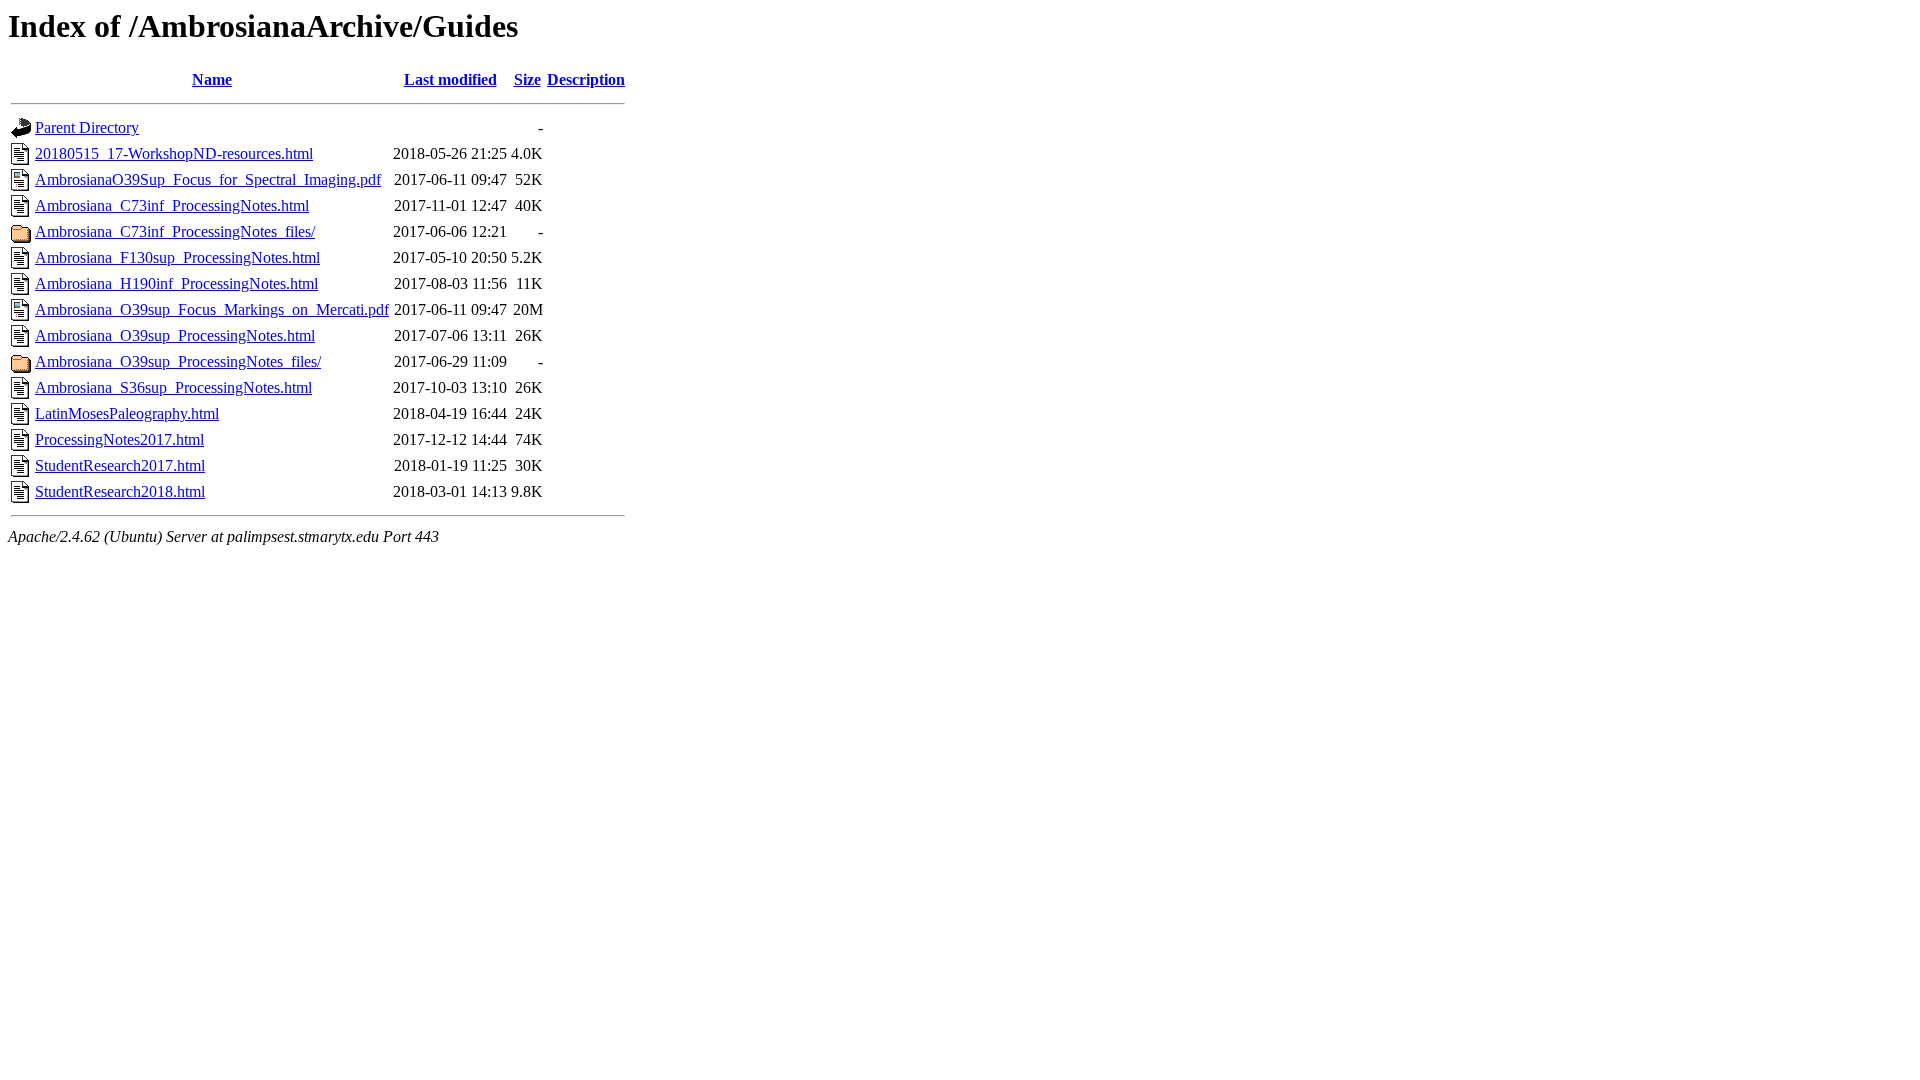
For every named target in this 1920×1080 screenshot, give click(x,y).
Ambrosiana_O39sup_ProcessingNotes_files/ (178, 361)
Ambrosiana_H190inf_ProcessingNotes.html (176, 283)
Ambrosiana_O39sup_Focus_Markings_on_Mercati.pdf (212, 309)
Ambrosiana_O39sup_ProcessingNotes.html (175, 335)
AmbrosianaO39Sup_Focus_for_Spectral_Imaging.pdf (208, 179)
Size (527, 79)
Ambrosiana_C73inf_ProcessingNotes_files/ (175, 231)
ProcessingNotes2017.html (119, 439)
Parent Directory (87, 127)
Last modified (450, 79)
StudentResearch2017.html (120, 465)
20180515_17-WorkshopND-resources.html (174, 153)
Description (586, 79)
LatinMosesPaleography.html (127, 413)
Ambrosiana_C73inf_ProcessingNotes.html (172, 205)
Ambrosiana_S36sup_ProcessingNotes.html (173, 387)
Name (212, 79)
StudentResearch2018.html (120, 491)
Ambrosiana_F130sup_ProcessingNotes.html (177, 257)
